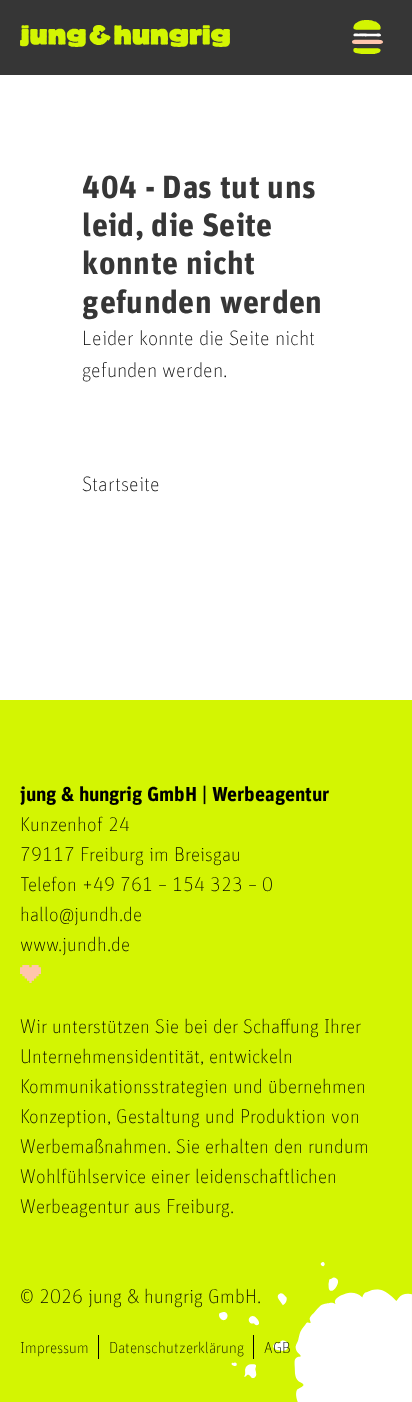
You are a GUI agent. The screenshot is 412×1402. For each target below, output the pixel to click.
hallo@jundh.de (81, 915)
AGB (277, 1348)
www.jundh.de (75, 945)
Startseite (121, 484)
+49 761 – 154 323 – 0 (177, 885)
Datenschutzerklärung (176, 1348)
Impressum (54, 1348)
